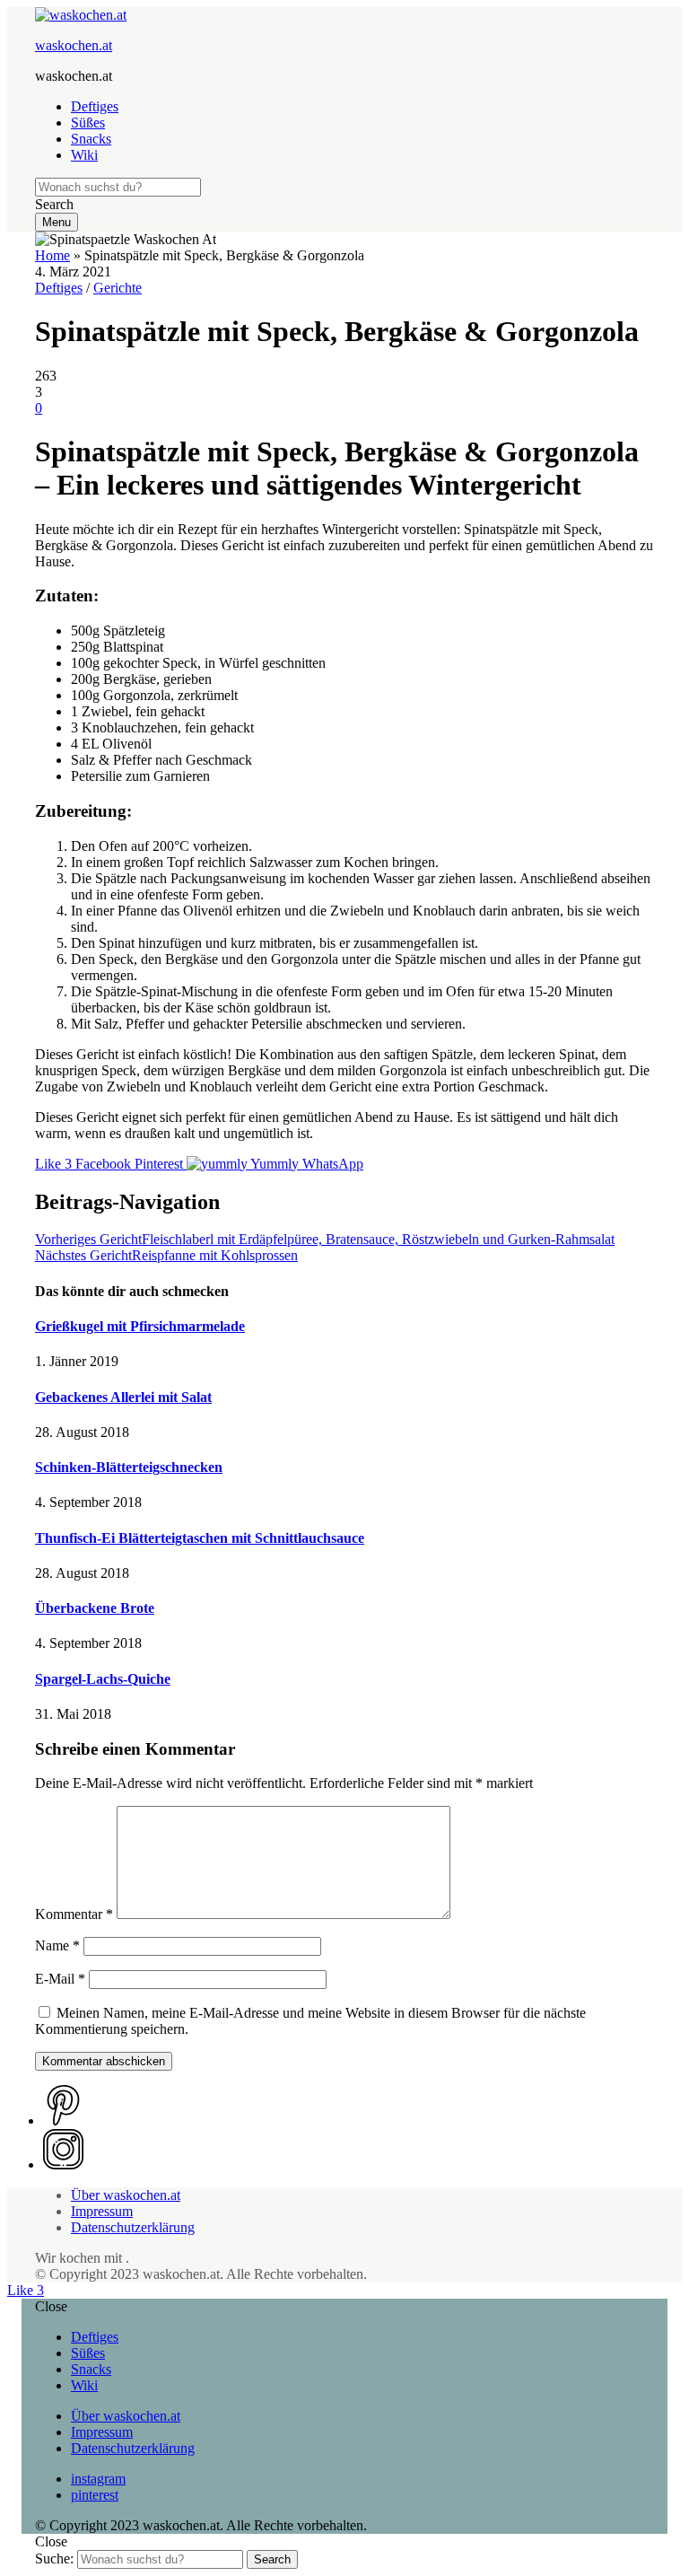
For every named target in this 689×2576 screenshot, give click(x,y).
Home (52, 255)
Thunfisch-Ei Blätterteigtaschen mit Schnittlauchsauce (200, 1538)
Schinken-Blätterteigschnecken (129, 1467)
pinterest (95, 2495)
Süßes (88, 123)
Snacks (91, 139)
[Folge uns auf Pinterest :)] (63, 2120)
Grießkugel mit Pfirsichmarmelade (140, 1326)
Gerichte (118, 288)
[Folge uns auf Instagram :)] (63, 2164)
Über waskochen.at (126, 2195)
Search (272, 2559)
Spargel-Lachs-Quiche (103, 1679)
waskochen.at (74, 45)
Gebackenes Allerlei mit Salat (123, 1397)
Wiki (84, 155)
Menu (57, 222)
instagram (98, 2479)
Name (57, 1945)
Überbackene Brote (95, 1608)
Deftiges (95, 106)
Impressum (102, 2211)
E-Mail (60, 1979)
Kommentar (74, 1914)
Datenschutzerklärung (133, 2227)
